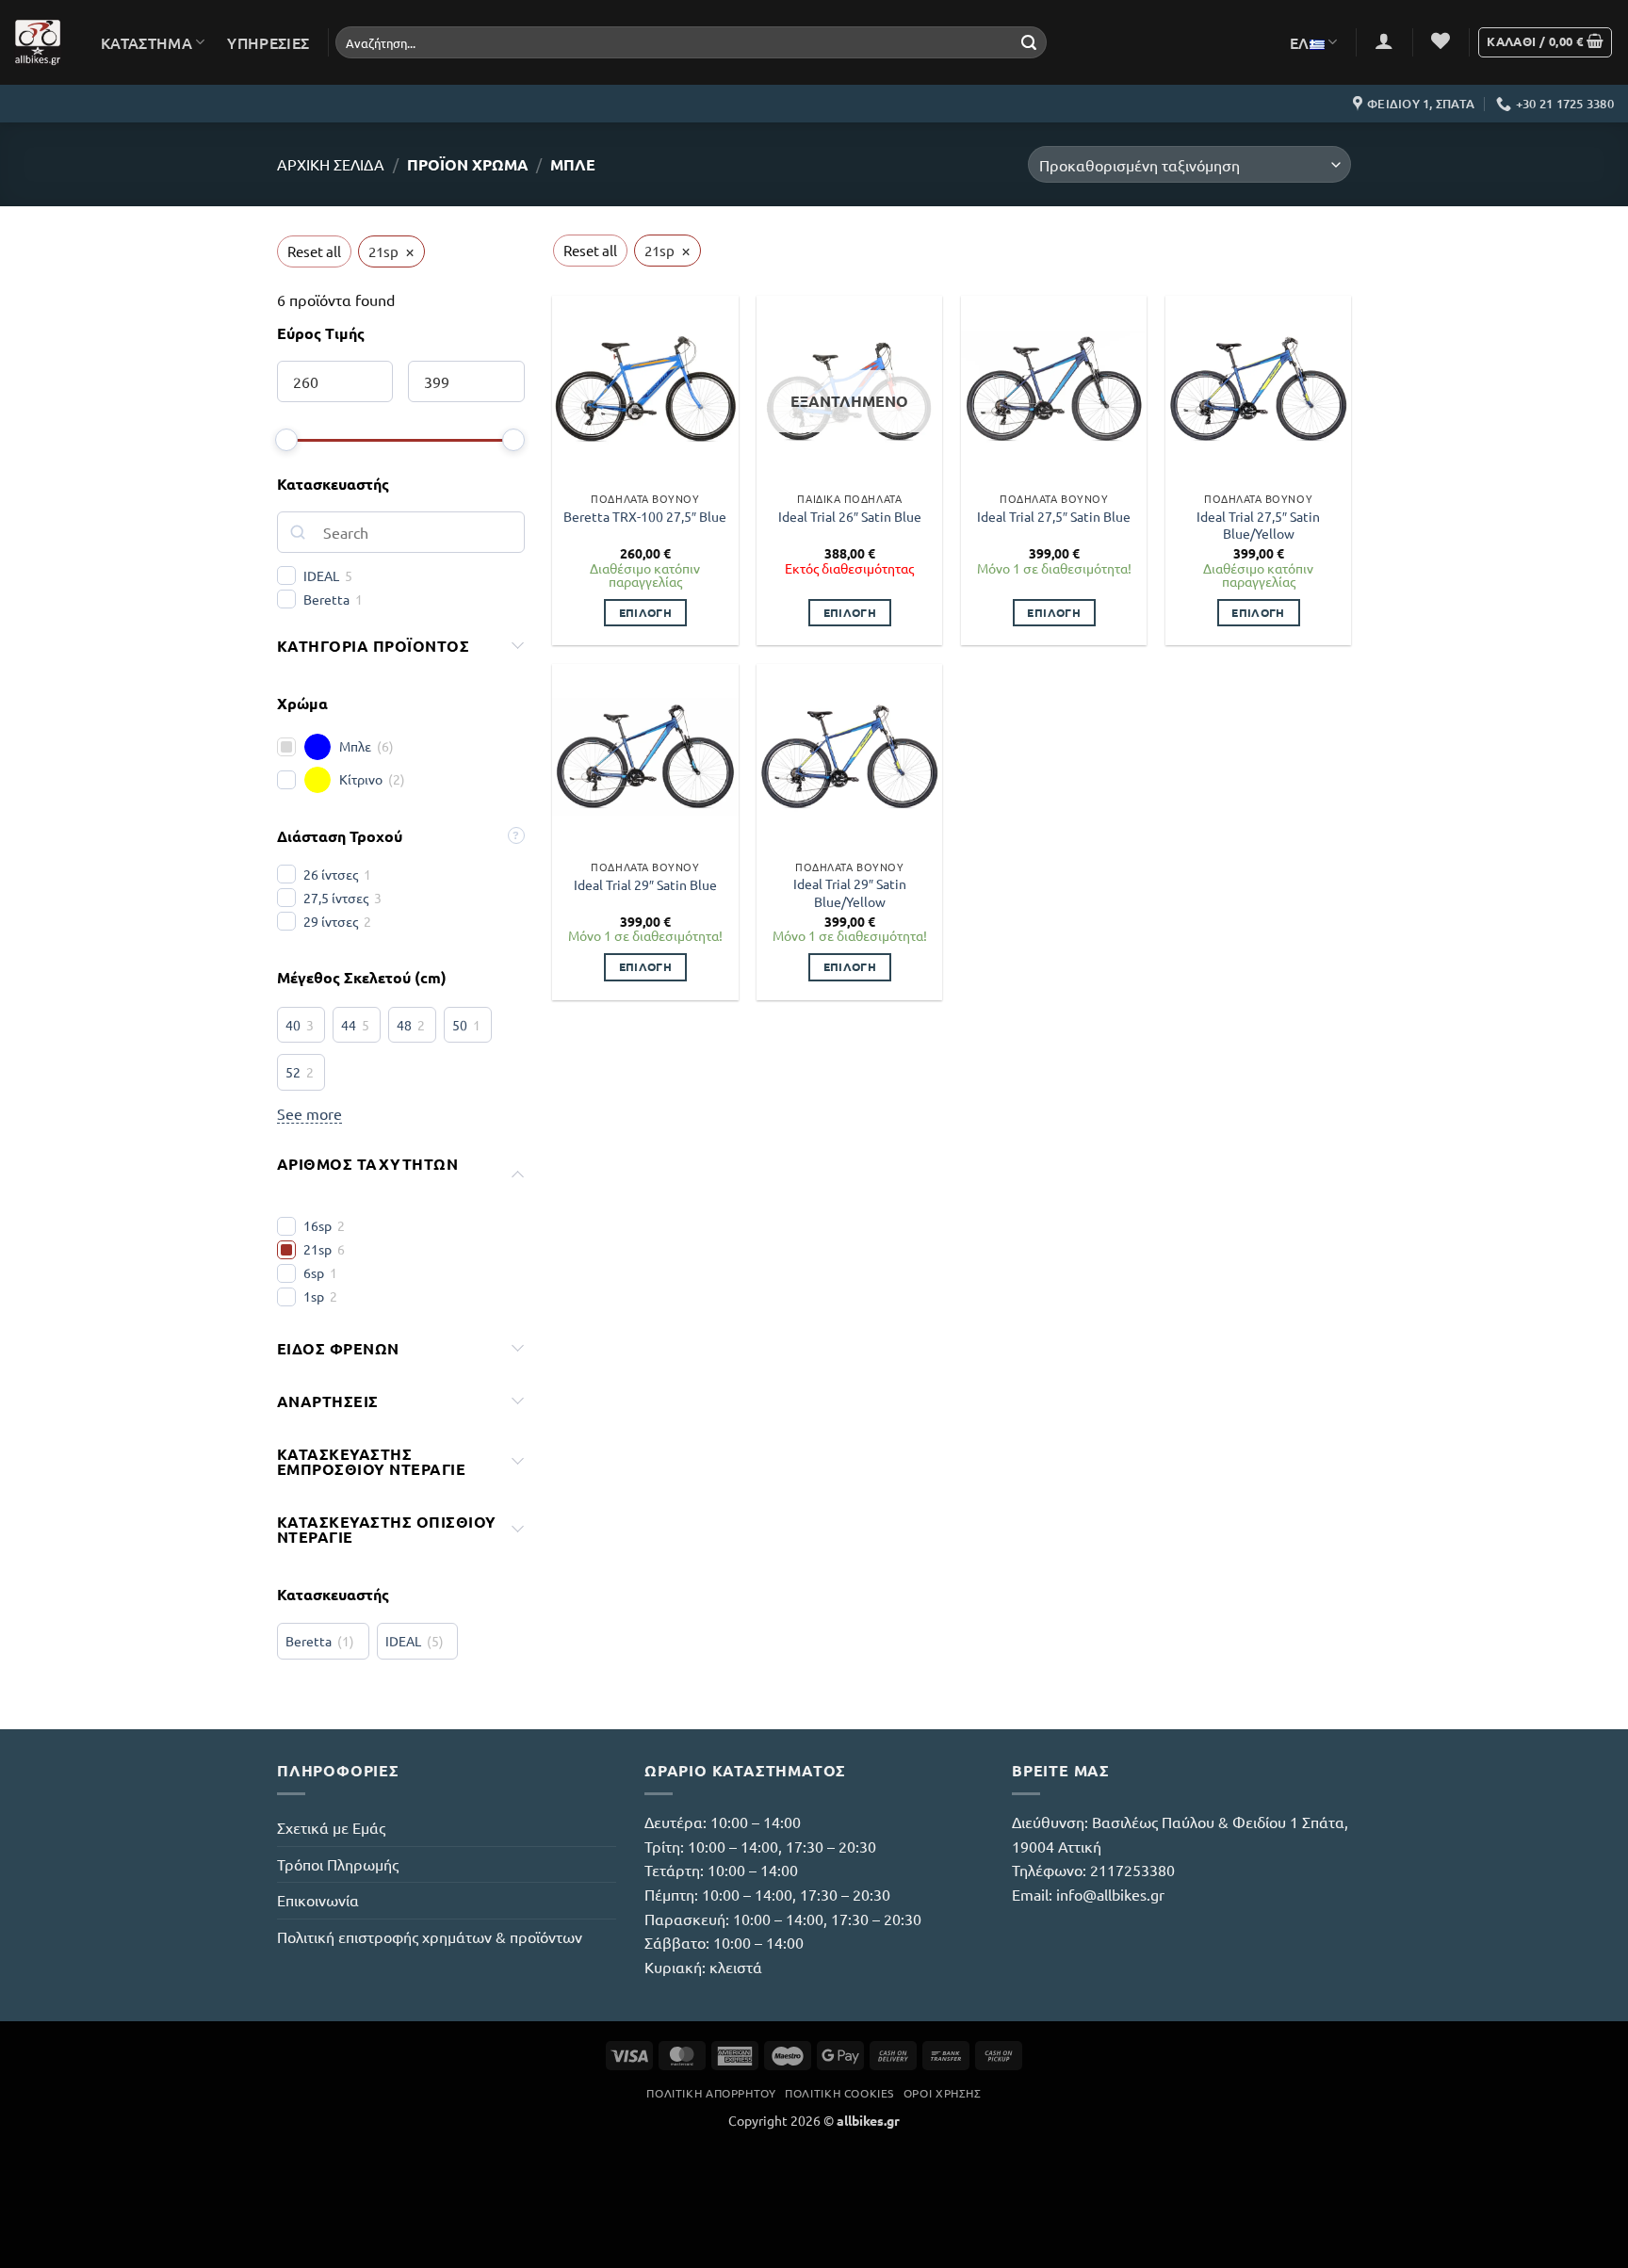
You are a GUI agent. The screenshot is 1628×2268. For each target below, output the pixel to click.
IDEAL (321, 575)
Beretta (326, 599)
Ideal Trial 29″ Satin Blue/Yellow (850, 892)
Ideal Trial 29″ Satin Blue (645, 884)
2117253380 (1132, 1870)
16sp (317, 1225)
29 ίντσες (331, 921)
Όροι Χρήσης (943, 2093)
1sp (314, 1296)
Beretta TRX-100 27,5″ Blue (645, 516)
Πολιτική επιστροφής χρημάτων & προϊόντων (430, 1936)
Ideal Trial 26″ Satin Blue (850, 516)
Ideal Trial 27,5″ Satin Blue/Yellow (1258, 525)
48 (404, 1025)
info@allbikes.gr (1110, 1894)
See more (309, 1113)
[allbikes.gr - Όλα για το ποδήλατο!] (38, 42)
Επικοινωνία (318, 1900)
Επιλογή (645, 612)
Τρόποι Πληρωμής (338, 1864)
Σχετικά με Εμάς (331, 1827)
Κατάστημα (147, 42)
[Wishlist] (1441, 40)
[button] (1384, 40)
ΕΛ (1300, 42)
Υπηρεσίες (268, 42)
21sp (317, 1249)
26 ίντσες (331, 874)
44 (349, 1025)
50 (460, 1025)
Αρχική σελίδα (331, 164)
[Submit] (1029, 42)
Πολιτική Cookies (839, 2093)
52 (293, 1072)
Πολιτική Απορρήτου (711, 2093)
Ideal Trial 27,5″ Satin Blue (1054, 516)
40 (293, 1025)
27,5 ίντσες (336, 898)
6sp (314, 1272)
